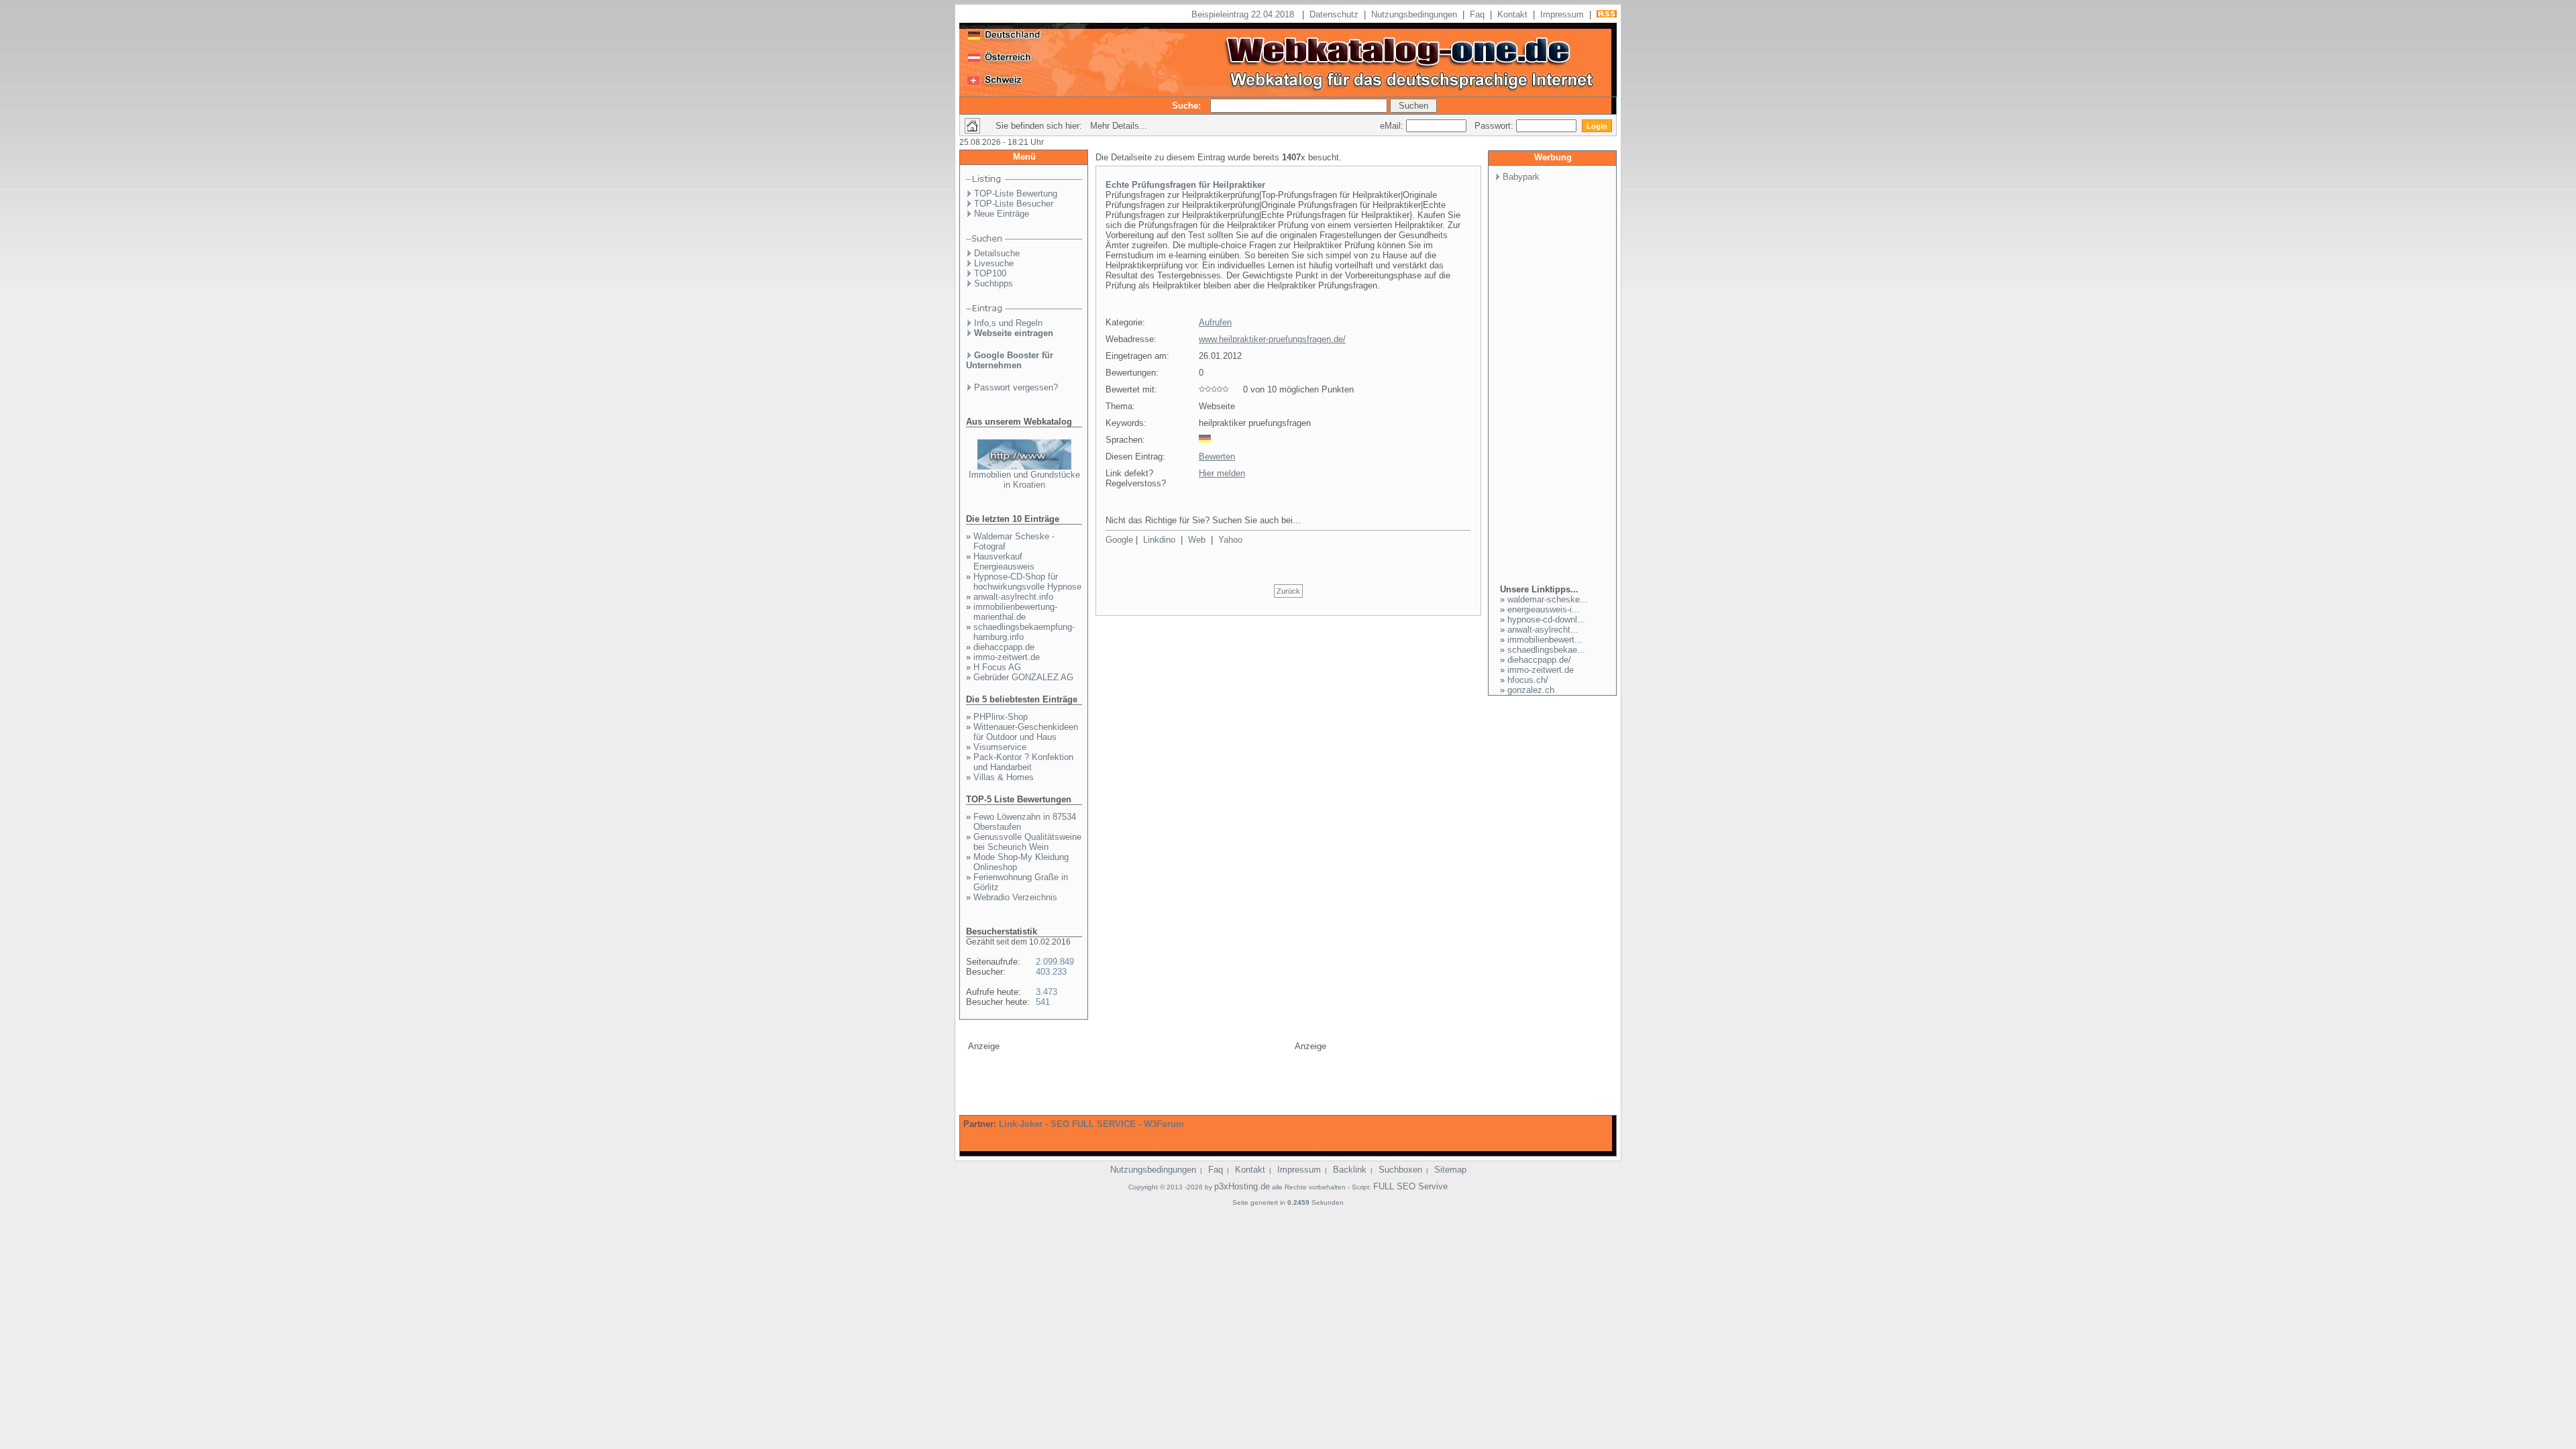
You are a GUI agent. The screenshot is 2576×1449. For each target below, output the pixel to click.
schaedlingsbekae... (1546, 650)
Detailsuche (997, 253)
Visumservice (1000, 747)
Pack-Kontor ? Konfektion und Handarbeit (1023, 762)
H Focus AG (997, 667)
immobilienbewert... (1545, 640)
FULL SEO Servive (1410, 1186)
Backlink (1350, 1170)
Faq (1477, 14)
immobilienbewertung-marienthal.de (1015, 612)
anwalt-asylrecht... (1543, 630)
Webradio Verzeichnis (1015, 897)
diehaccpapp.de (1004, 647)
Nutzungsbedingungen (1414, 14)
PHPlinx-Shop (1001, 717)
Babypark (1521, 177)
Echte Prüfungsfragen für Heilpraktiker (1185, 185)
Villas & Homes (1004, 777)
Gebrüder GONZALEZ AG (1023, 677)
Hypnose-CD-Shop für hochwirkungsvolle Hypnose (1027, 582)
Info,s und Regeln (1008, 323)
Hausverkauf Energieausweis (1004, 561)
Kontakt (1512, 14)
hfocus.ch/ (1528, 680)
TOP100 (990, 273)
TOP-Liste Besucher (1014, 204)
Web (1197, 540)
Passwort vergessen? (1016, 387)
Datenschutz (1334, 14)
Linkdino (1159, 540)
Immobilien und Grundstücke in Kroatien (1024, 480)
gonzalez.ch (1531, 690)
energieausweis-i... (1544, 609)
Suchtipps (994, 283)
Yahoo (1230, 540)
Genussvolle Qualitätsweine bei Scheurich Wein (1027, 842)
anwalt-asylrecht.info (1013, 597)
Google (1119, 540)
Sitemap (1450, 1170)
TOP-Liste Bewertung (1016, 194)
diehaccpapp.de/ (1539, 660)
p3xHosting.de (1242, 1186)
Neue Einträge (1002, 214)
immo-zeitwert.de (1007, 657)
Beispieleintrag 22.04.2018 (1244, 14)
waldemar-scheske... (1548, 599)
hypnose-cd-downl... (1546, 620)
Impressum (1562, 14)
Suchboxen (1400, 1170)
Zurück (1288, 591)
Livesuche (994, 263)
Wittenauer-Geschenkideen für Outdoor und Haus (1026, 732)
